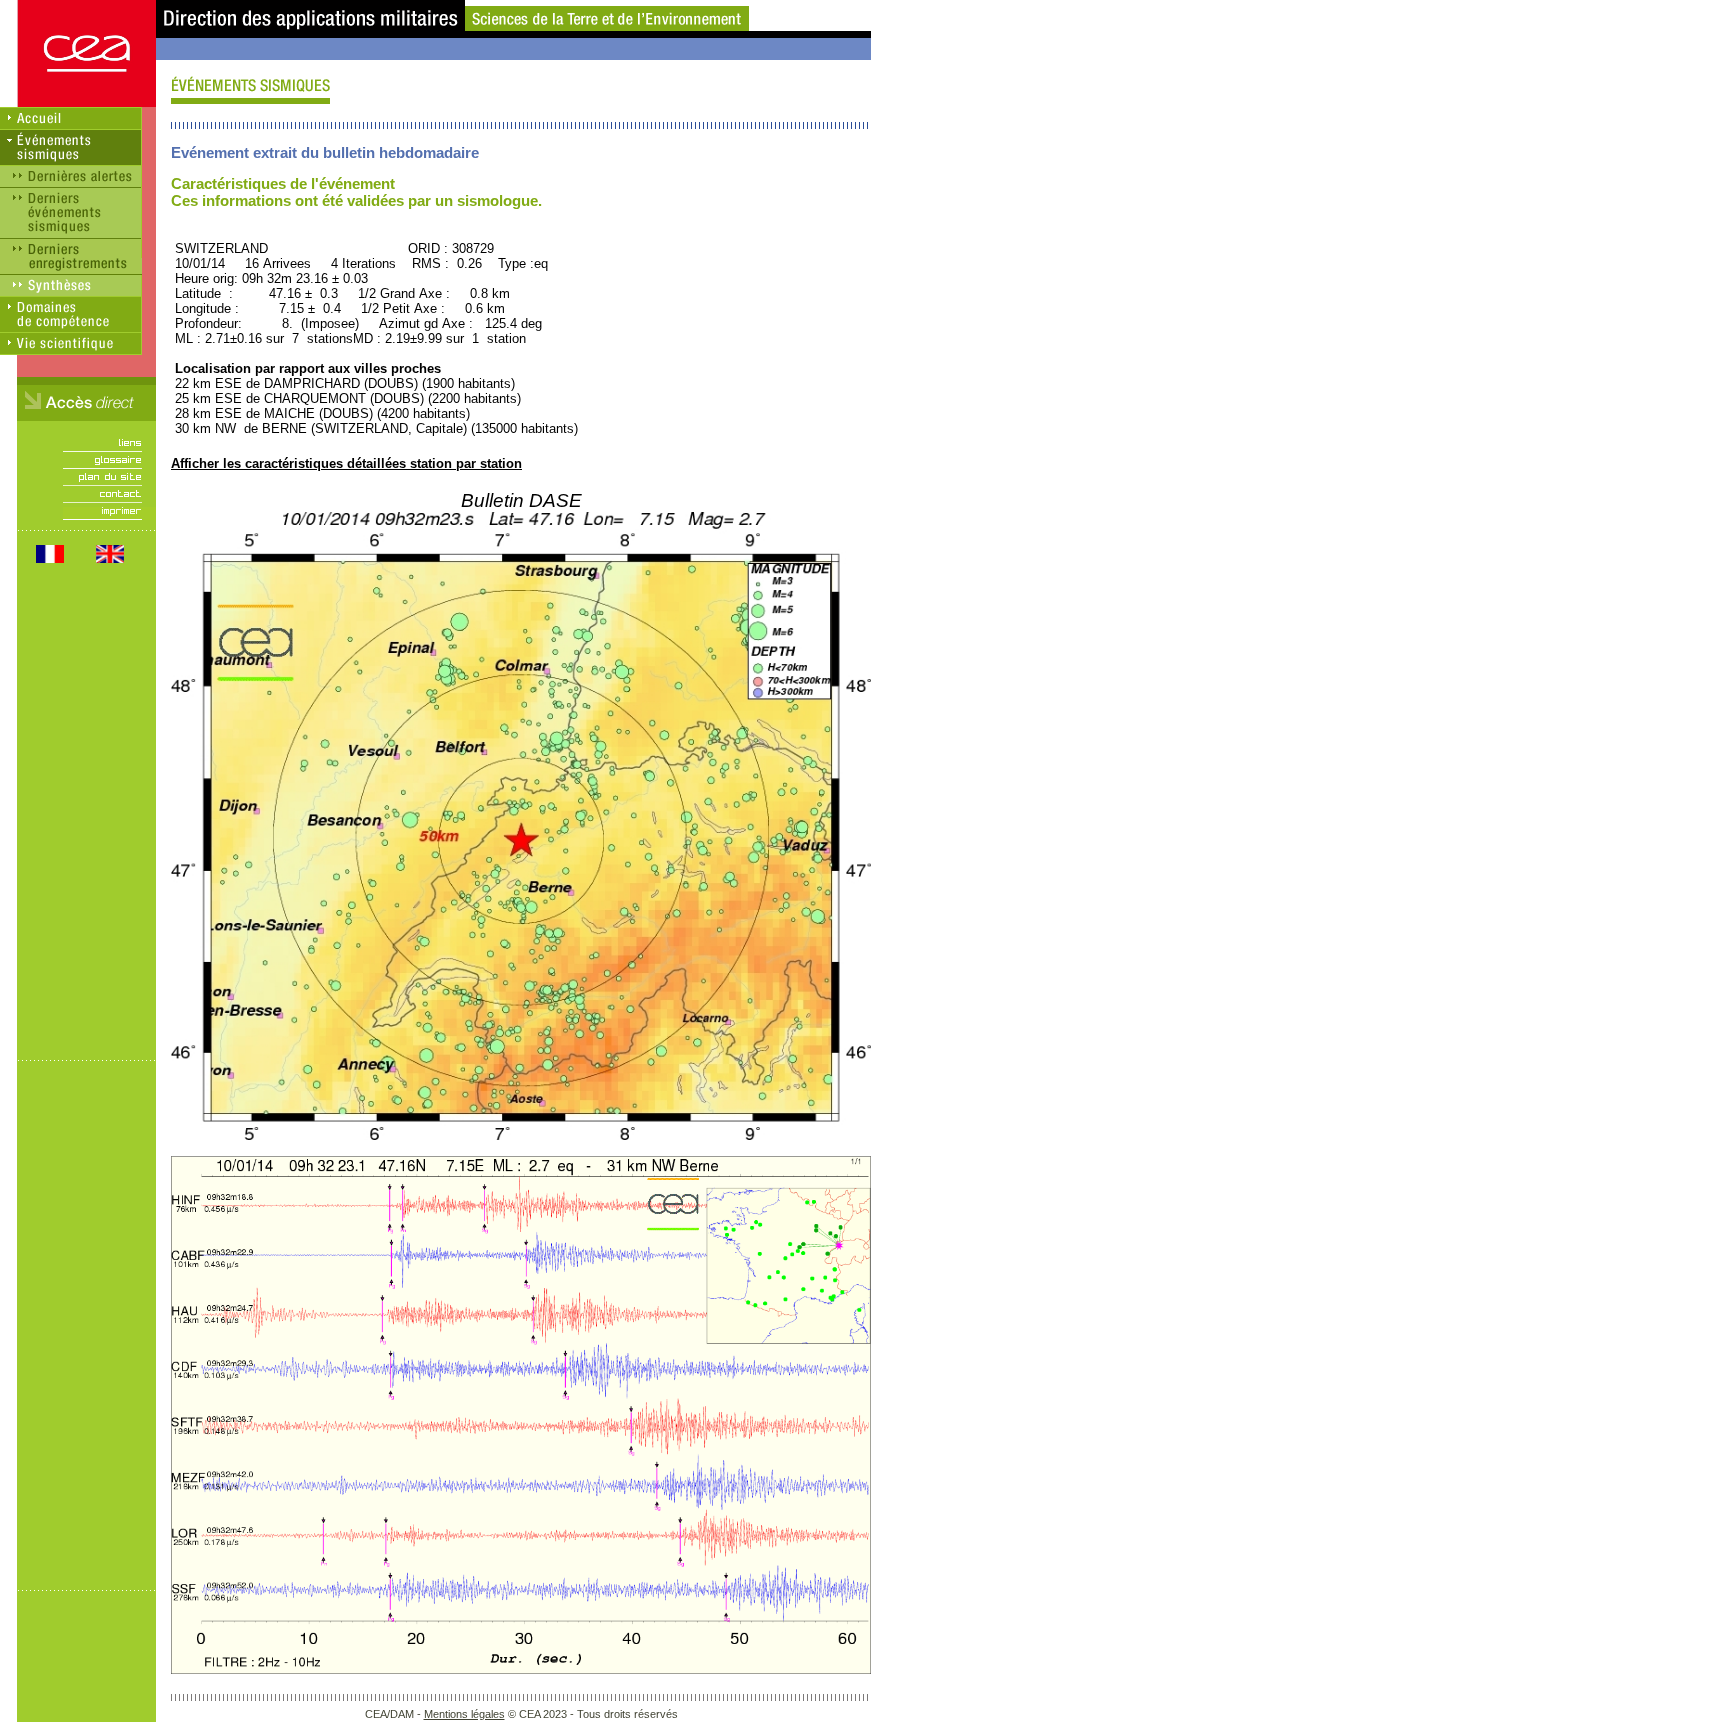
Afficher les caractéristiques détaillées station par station (346, 463)
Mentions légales (464, 1714)
